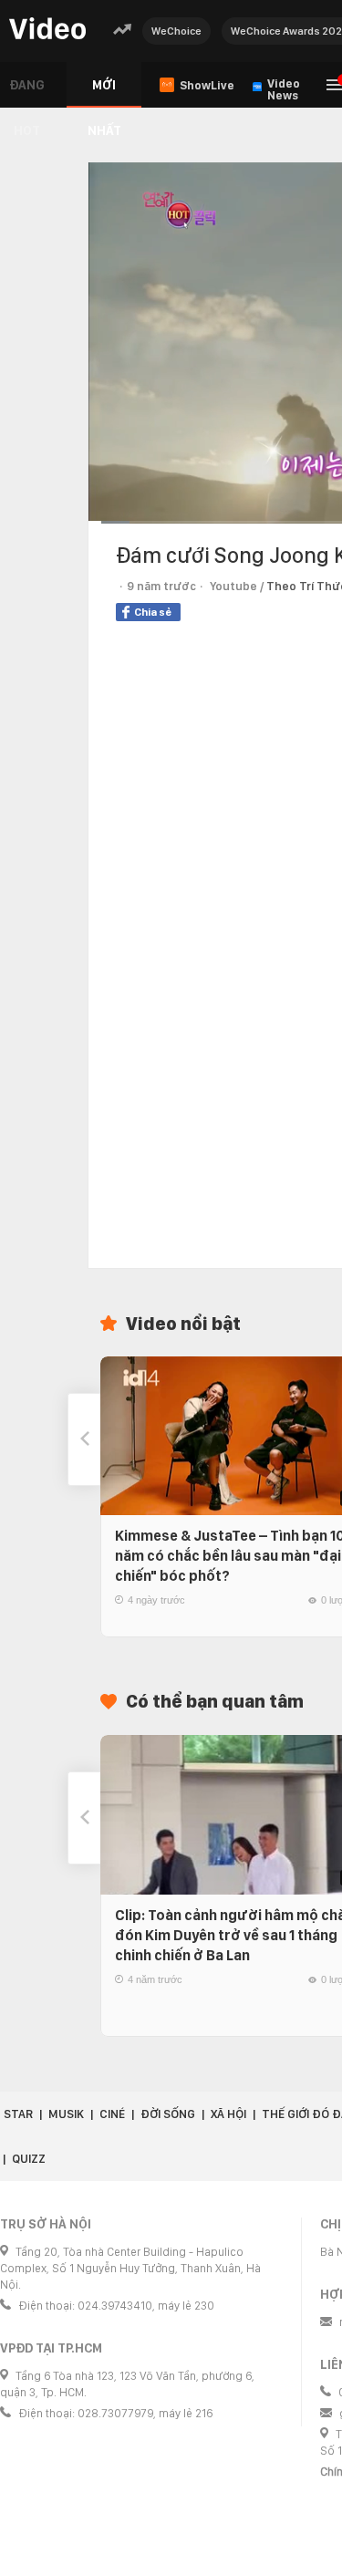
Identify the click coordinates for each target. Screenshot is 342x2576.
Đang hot (27, 93)
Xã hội (228, 2114)
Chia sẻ (153, 612)
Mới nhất (104, 93)
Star (18, 2114)
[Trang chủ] (47, 30)
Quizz (29, 2159)
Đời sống (168, 2114)
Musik (66, 2114)
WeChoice (176, 31)
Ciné (112, 2114)
